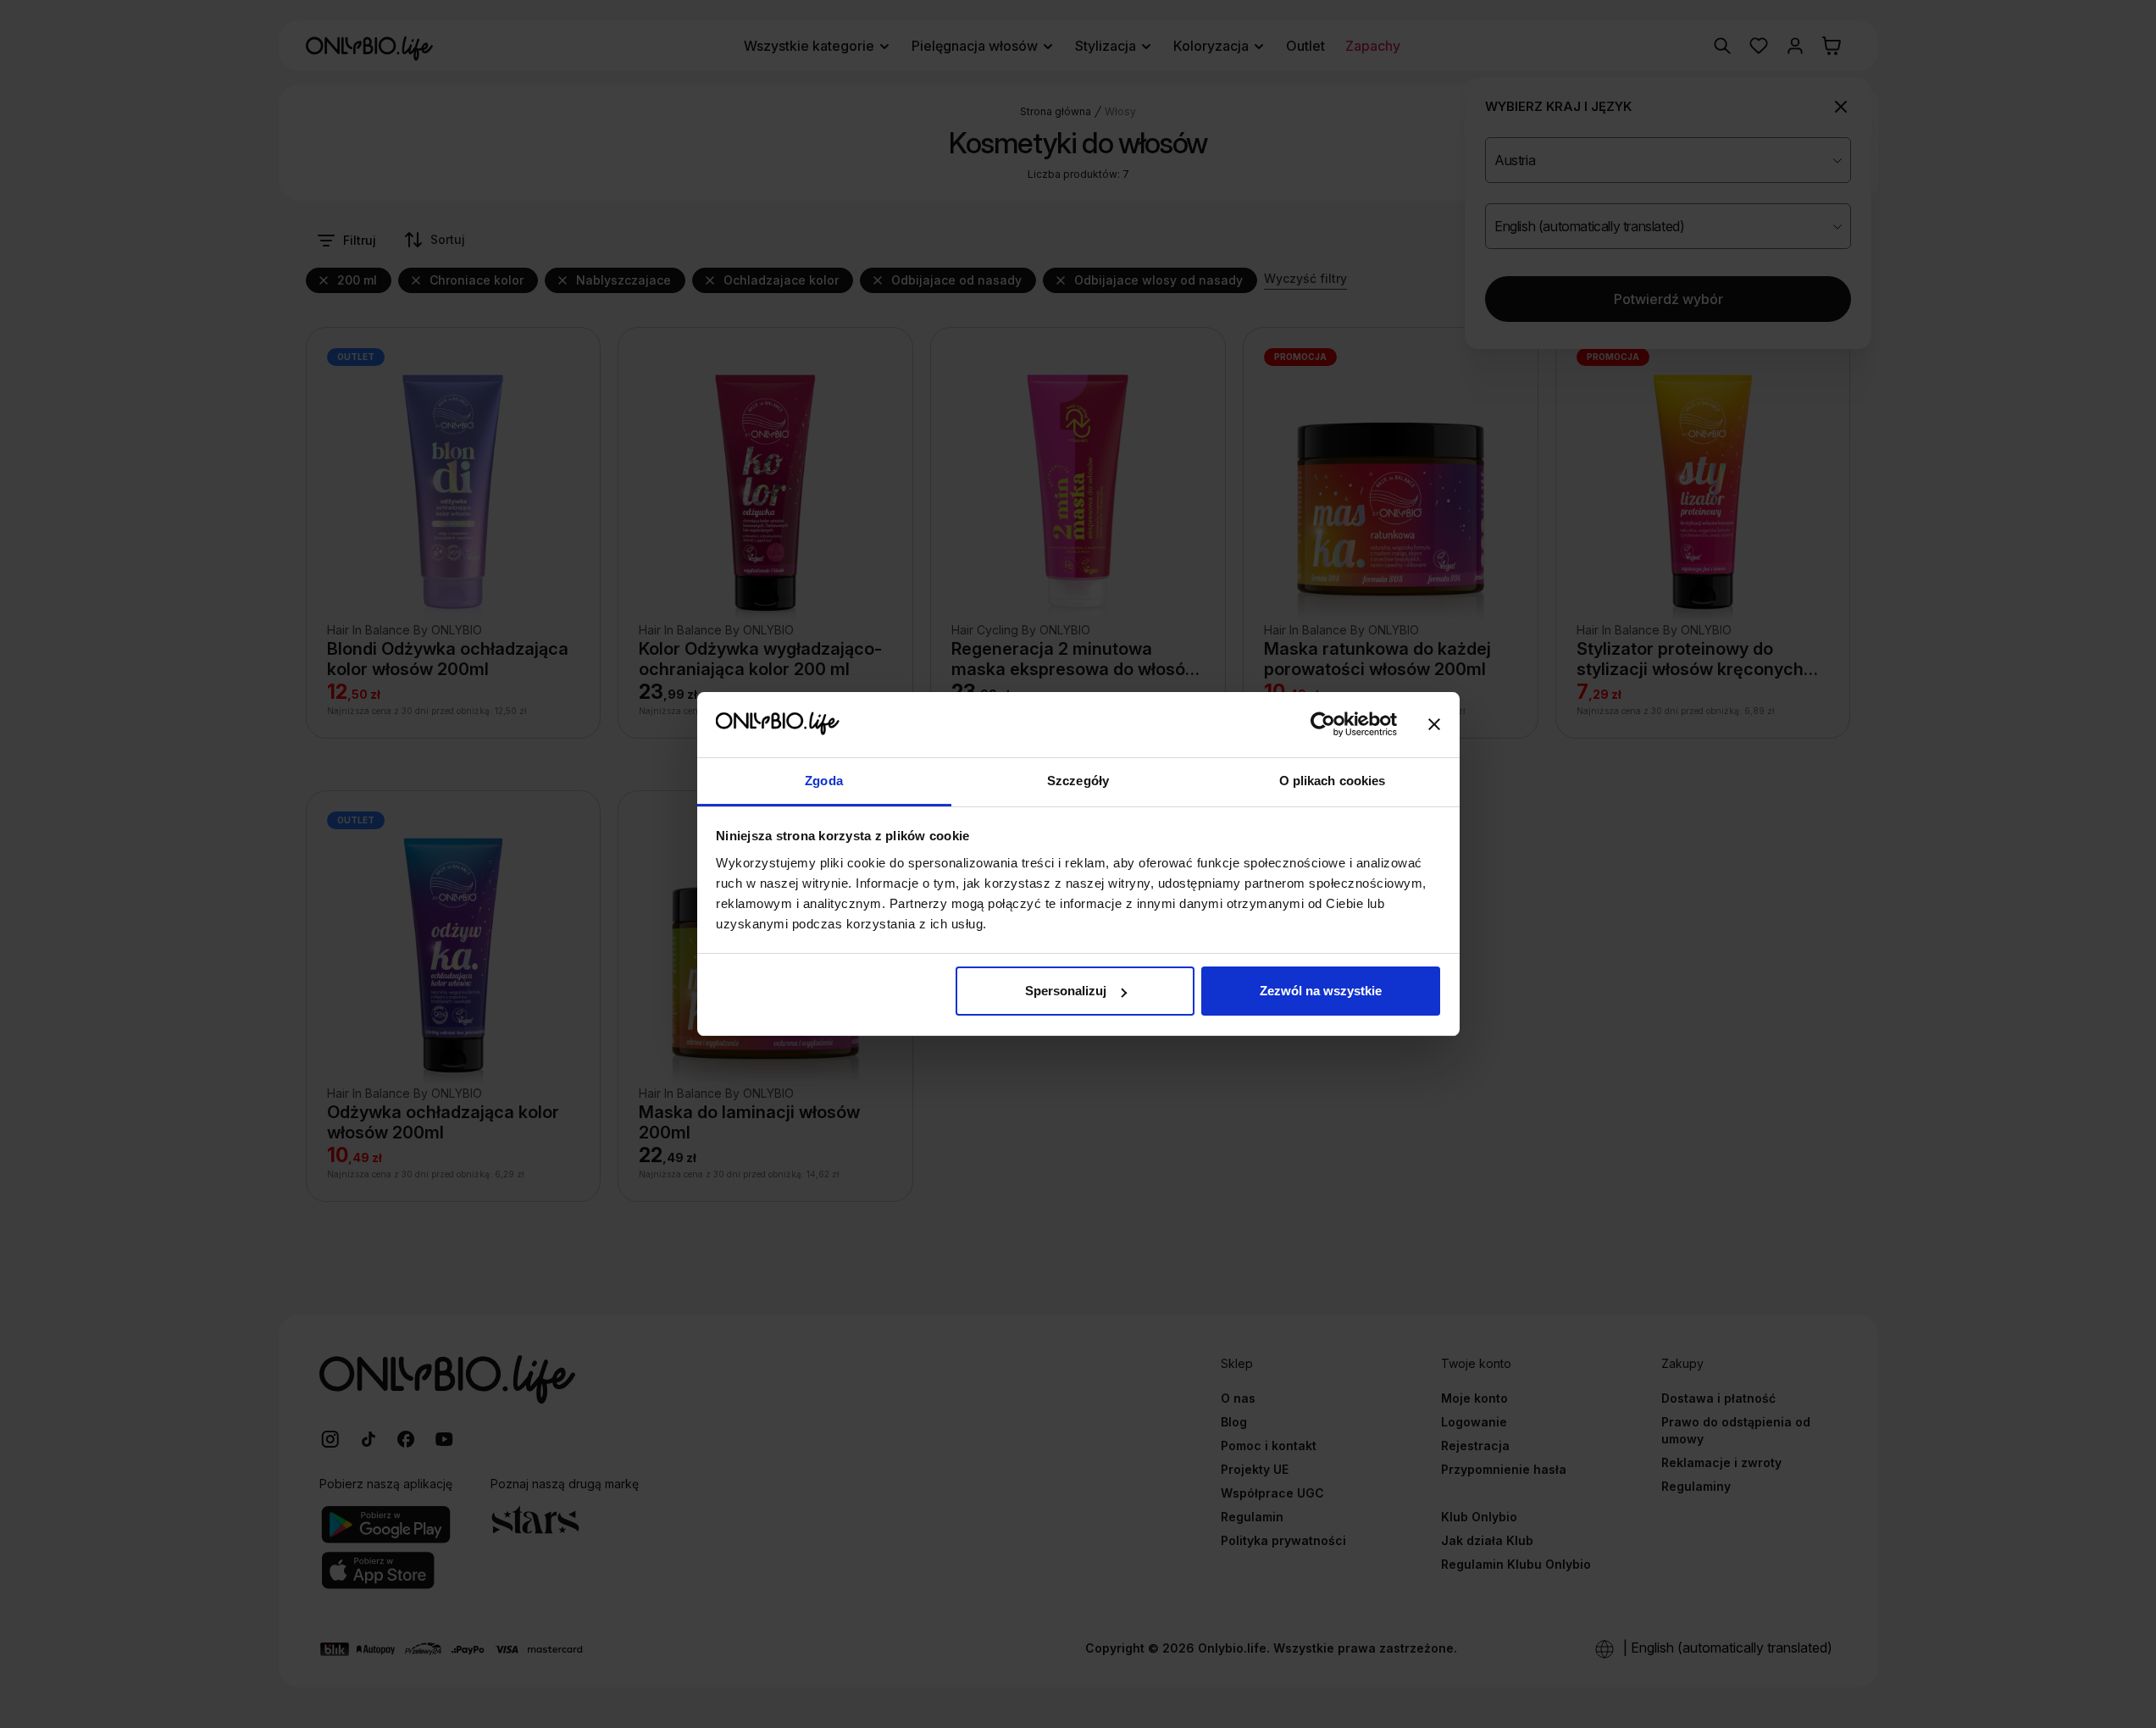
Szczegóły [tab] (1078, 781)
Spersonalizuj (1066, 991)
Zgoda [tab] (824, 781)
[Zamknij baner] (1434, 725)
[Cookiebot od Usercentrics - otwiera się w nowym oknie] (1323, 725)
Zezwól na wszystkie (1321, 991)
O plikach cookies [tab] (1333, 781)
